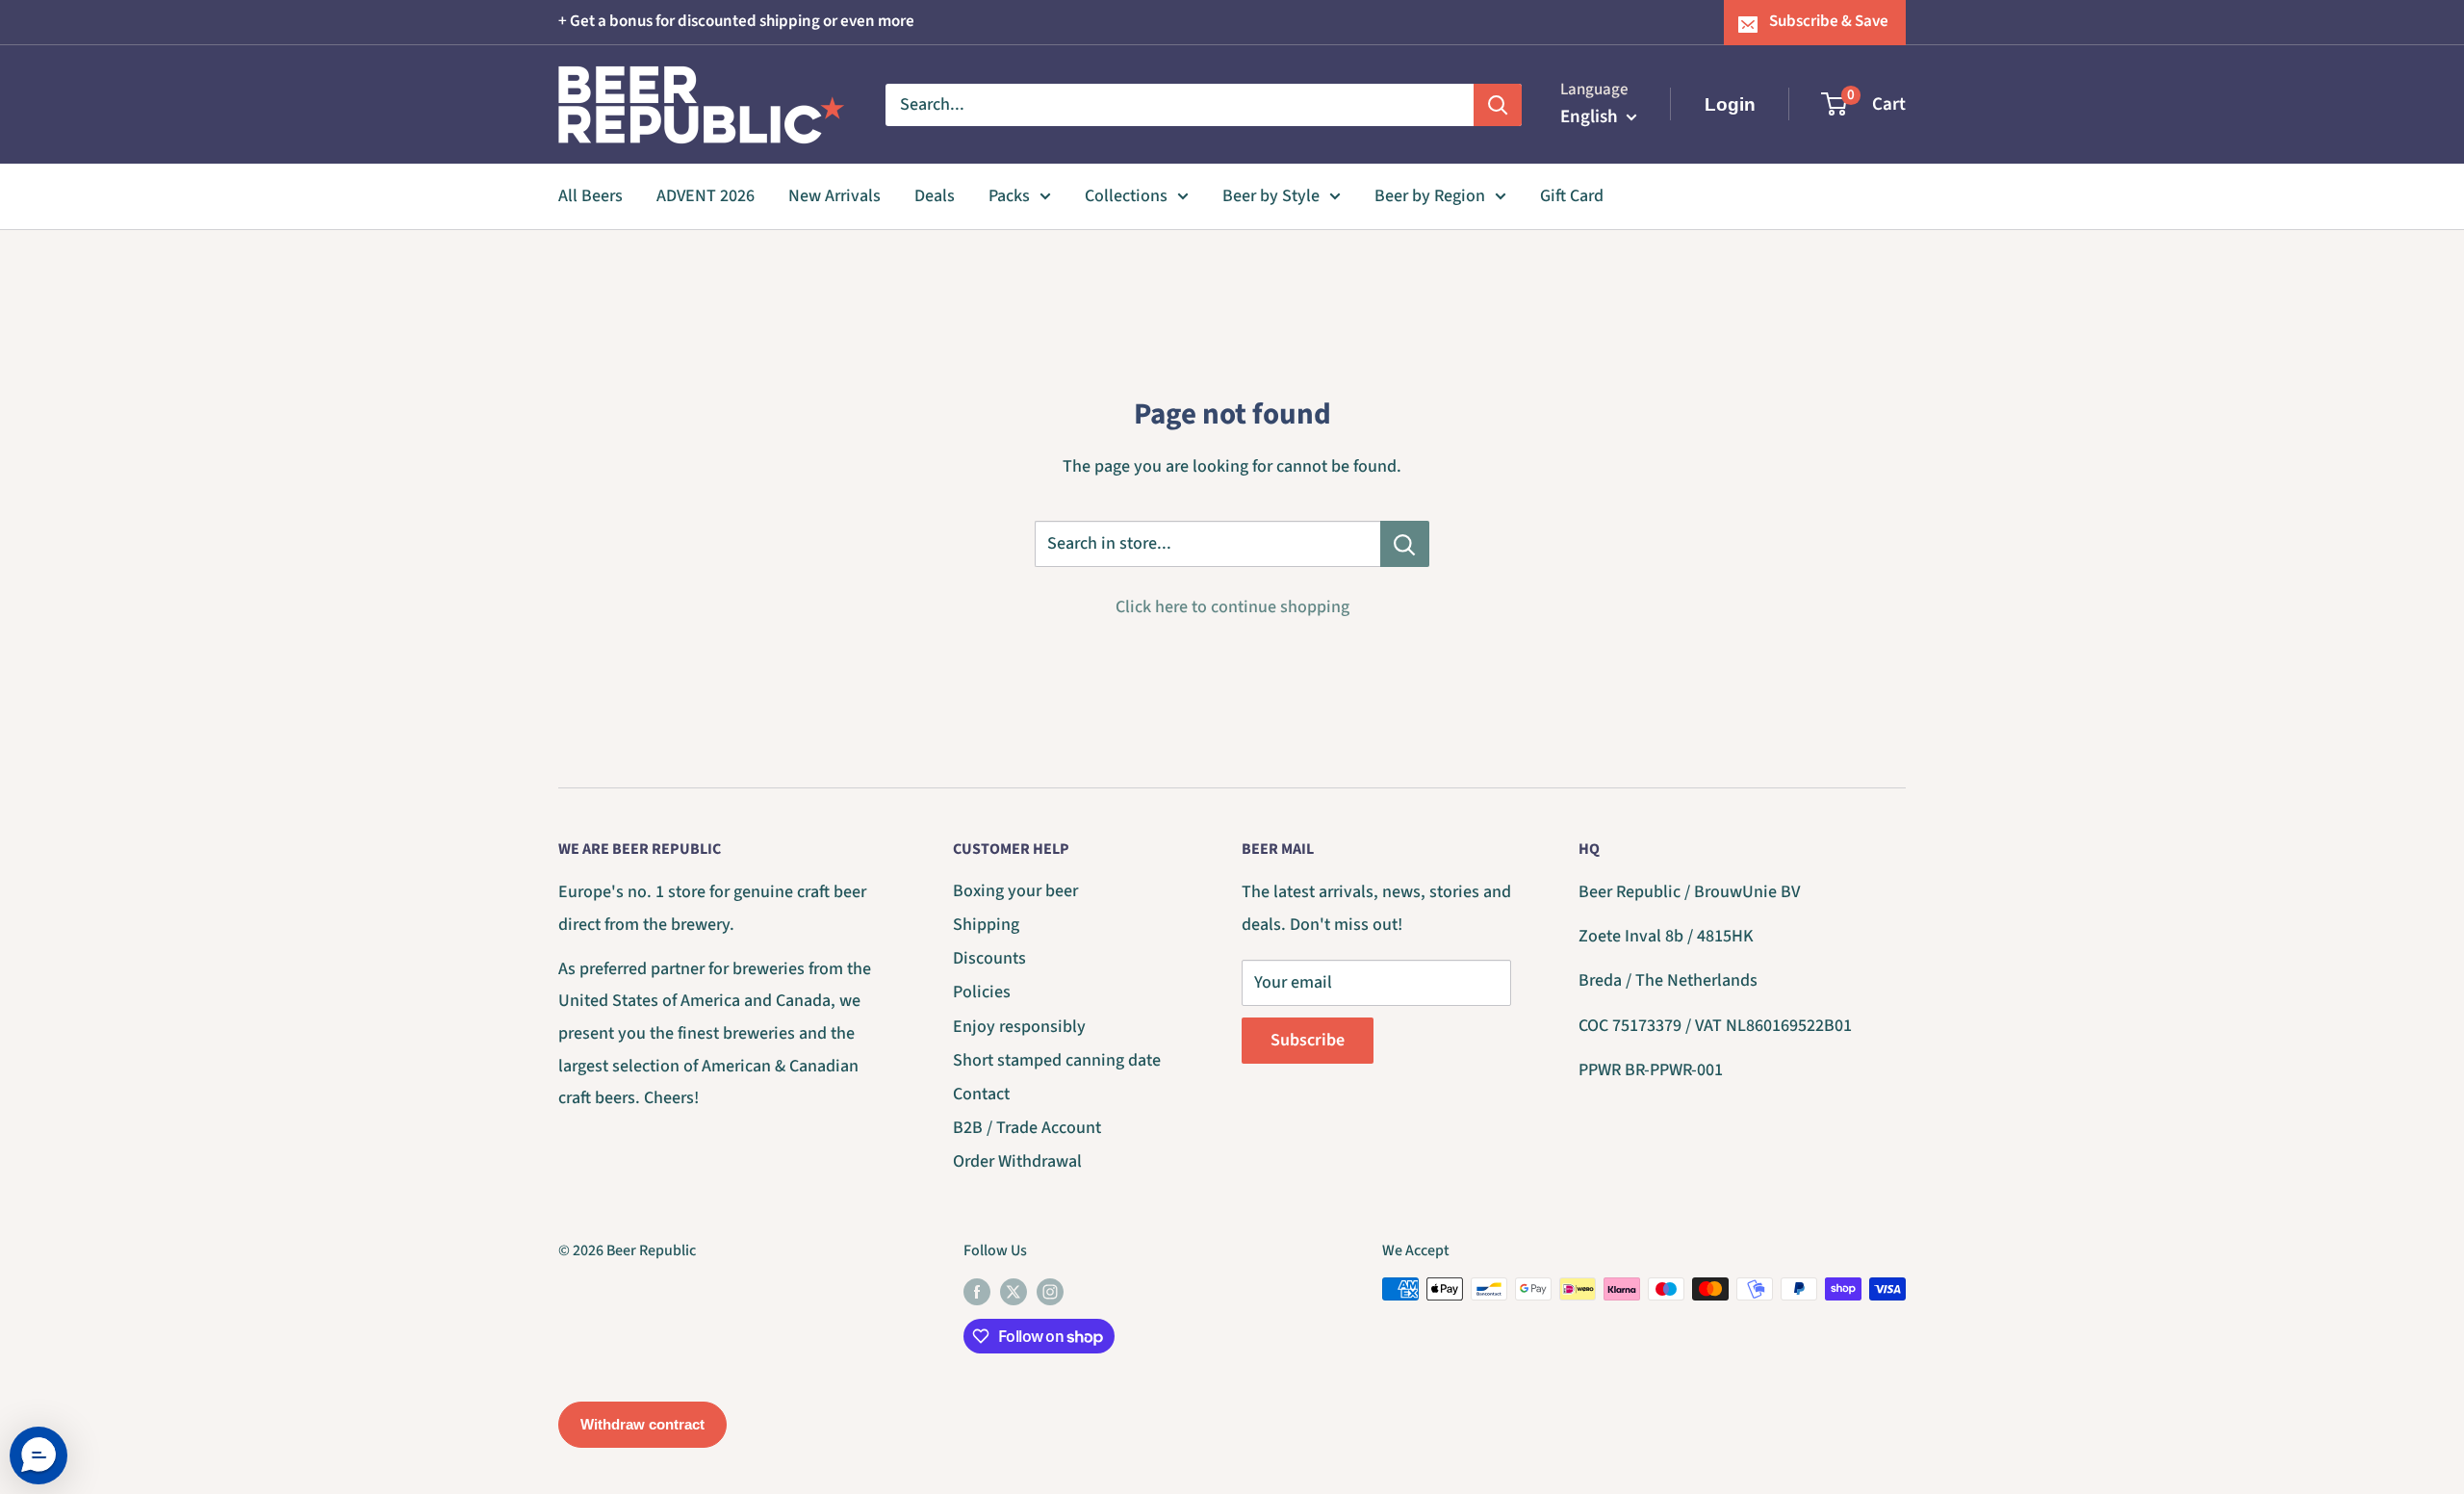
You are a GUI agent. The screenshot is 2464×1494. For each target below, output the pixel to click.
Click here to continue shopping (1232, 607)
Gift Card (1572, 196)
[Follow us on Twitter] (1014, 1292)
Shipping (986, 925)
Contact (981, 1094)
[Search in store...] (1405, 544)
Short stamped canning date (1057, 1060)
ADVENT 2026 (706, 196)
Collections (1126, 196)
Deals (935, 196)
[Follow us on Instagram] (1050, 1292)
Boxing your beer (1015, 891)
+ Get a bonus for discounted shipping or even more (736, 21)
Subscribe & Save (1829, 21)
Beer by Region (1430, 196)
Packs (1009, 196)
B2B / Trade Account (1027, 1128)
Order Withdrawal (1017, 1161)
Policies (982, 992)
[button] (38, 1455)
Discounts (989, 958)
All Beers (590, 196)
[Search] (1498, 104)
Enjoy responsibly (1019, 1027)
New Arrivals (834, 196)
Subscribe (1308, 1040)
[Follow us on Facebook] (977, 1292)
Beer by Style (1271, 196)
